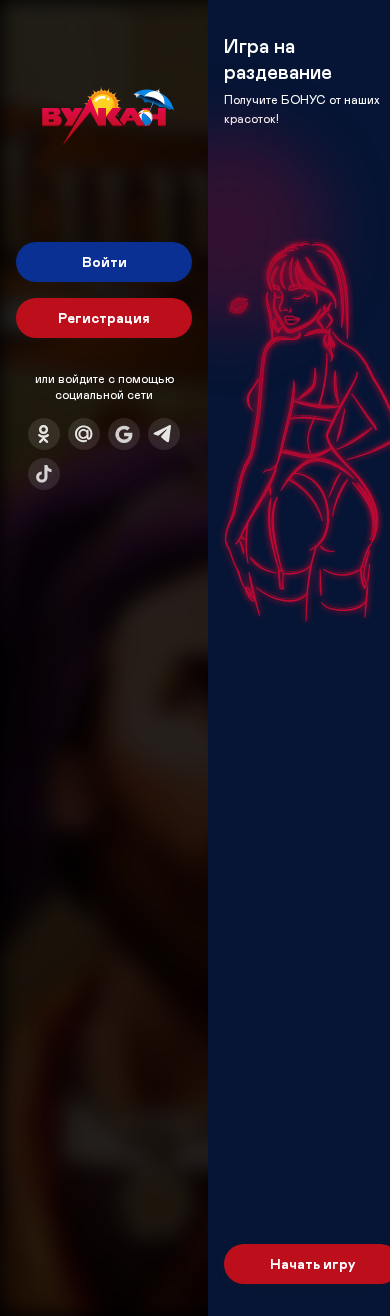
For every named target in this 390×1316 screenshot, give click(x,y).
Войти (104, 261)
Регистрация (104, 317)
